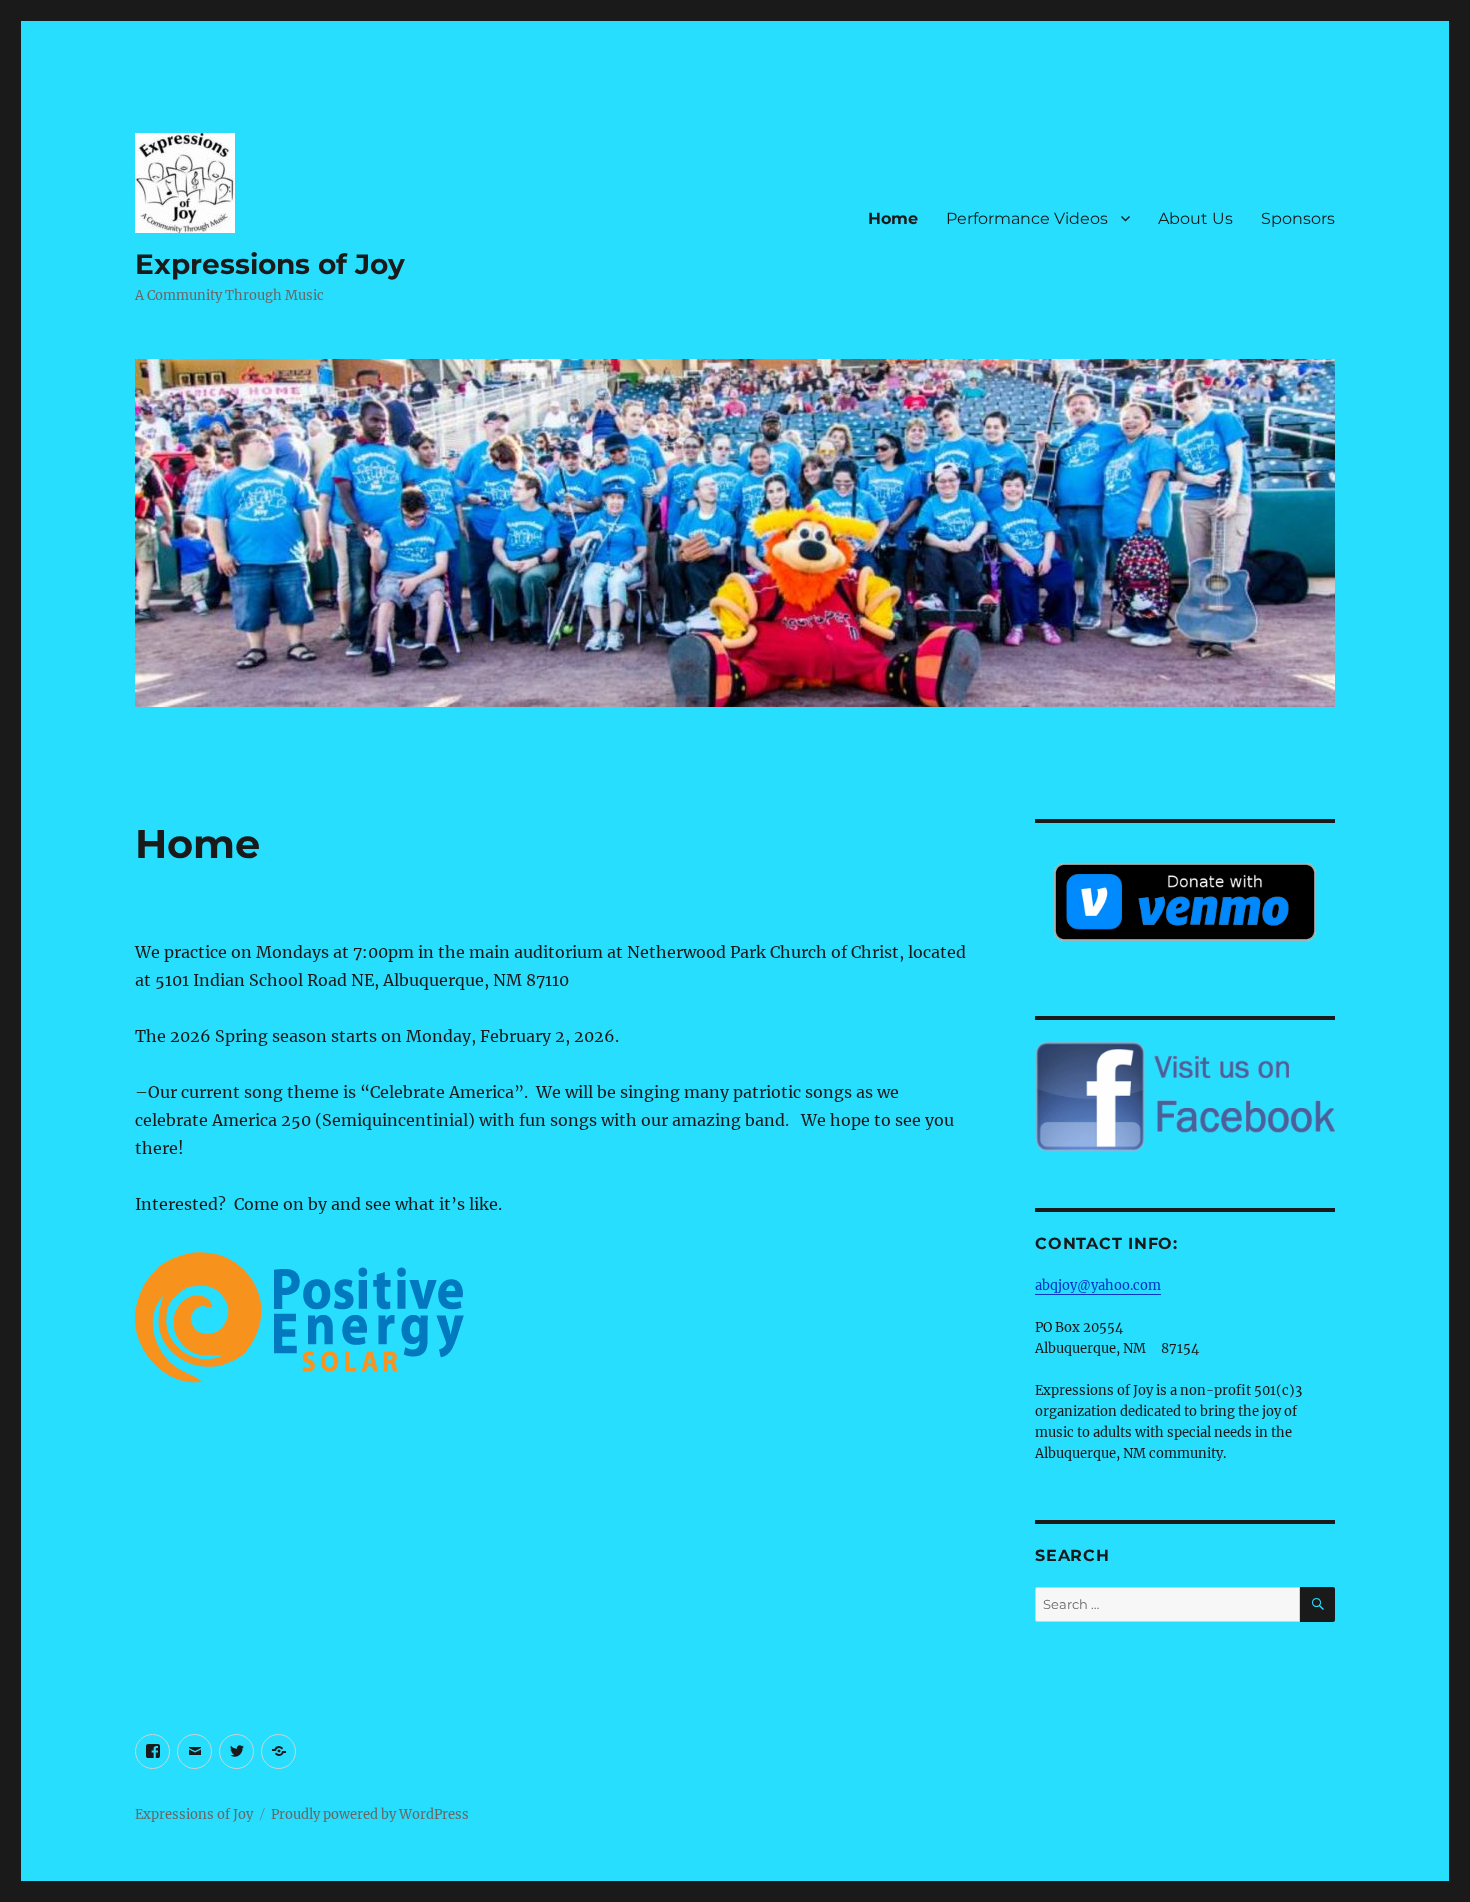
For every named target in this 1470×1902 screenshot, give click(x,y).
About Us (1195, 218)
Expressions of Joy (270, 264)
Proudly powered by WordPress (370, 1814)
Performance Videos (1027, 218)
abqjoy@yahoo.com (1098, 1285)
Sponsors (1298, 218)
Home (893, 218)
